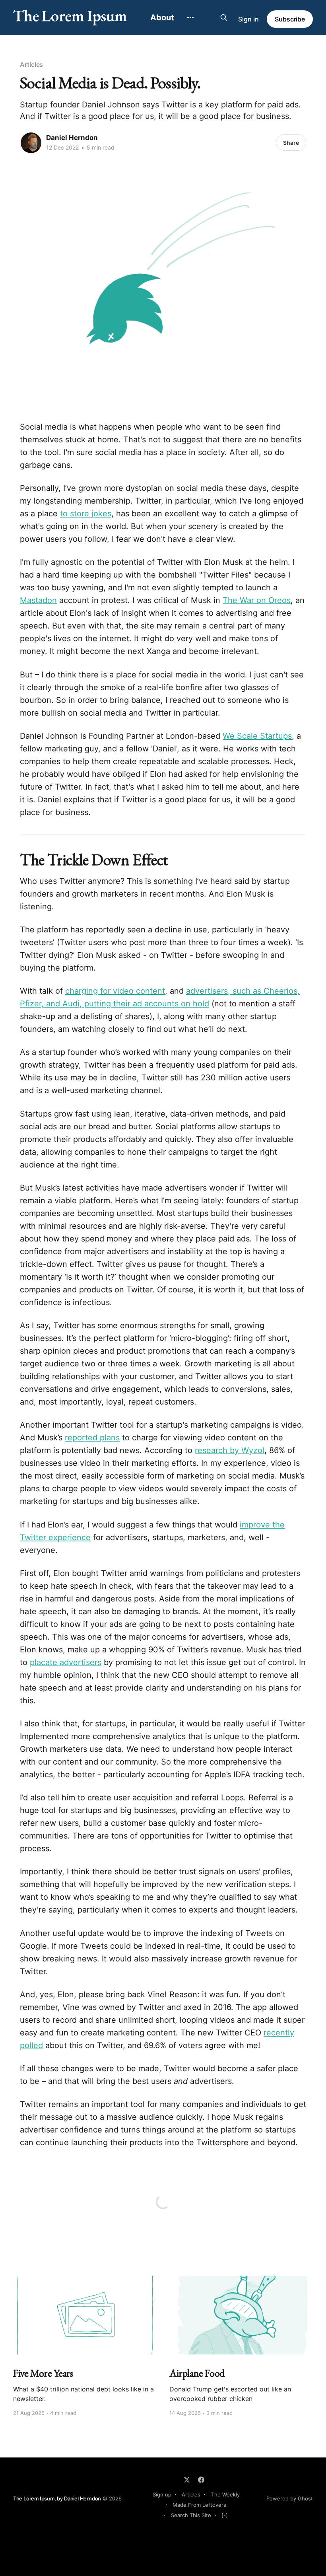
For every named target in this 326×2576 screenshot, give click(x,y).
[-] (225, 2515)
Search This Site (191, 2515)
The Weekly (225, 2494)
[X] (187, 2480)
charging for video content (115, 991)
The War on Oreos (257, 600)
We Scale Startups (257, 736)
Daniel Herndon (72, 138)
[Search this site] (224, 18)
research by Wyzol (230, 1450)
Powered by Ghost (290, 2498)
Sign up (162, 2494)
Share (291, 143)
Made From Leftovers (199, 2505)
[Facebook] (201, 2480)
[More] (190, 18)
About (162, 18)
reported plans (92, 1438)
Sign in (248, 19)
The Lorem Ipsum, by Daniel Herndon (57, 2498)
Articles (31, 64)
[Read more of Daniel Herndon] (31, 143)
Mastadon (38, 600)
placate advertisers (66, 1662)
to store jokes (86, 514)
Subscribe (290, 19)
